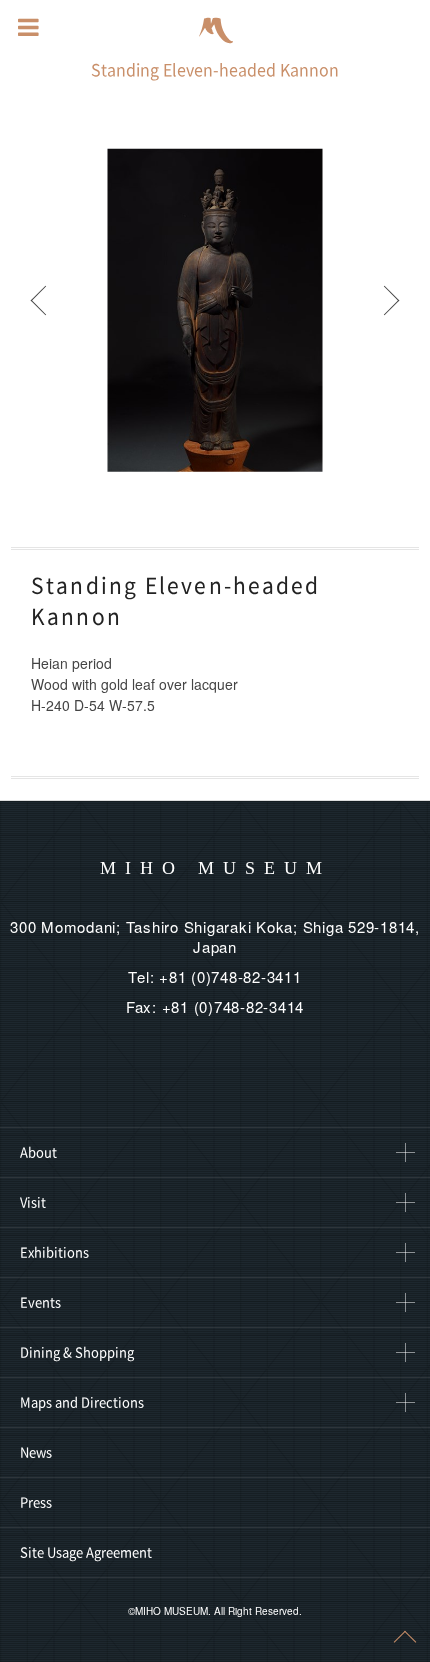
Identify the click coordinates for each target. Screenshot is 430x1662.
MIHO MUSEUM (215, 868)
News (36, 1452)
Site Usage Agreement (86, 1552)
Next (390, 310)
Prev (40, 310)
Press (36, 1502)
